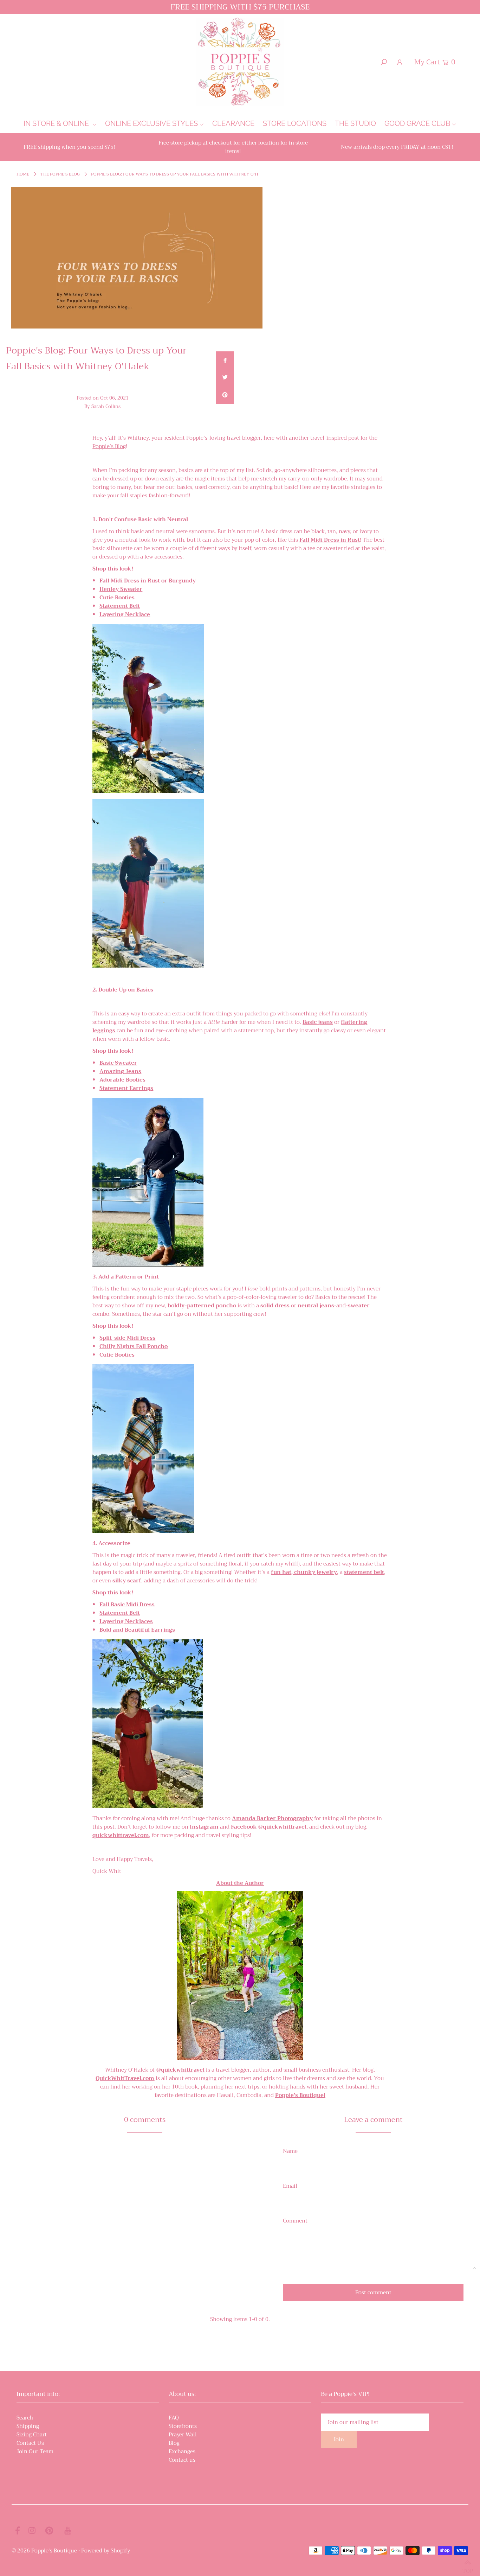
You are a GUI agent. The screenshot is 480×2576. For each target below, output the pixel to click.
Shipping (28, 2426)
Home (23, 174)
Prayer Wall (183, 2435)
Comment (295, 2221)
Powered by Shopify (106, 2551)
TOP (468, 2568)
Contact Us (30, 2443)
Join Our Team (35, 2451)
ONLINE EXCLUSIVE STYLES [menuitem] (151, 123)
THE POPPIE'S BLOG (60, 174)
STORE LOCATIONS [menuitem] (295, 123)
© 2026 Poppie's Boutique (44, 2551)
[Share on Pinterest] (225, 395)
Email (290, 2186)
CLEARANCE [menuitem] (233, 123)
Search (25, 2418)
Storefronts (183, 2426)
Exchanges (182, 2451)
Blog (174, 2443)
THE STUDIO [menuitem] (355, 123)
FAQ (174, 2418)
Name (290, 2151)
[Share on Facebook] (225, 360)
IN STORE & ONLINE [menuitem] (57, 123)
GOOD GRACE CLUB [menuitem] (417, 123)
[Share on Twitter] (225, 378)
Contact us (182, 2460)
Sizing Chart (32, 2435)
